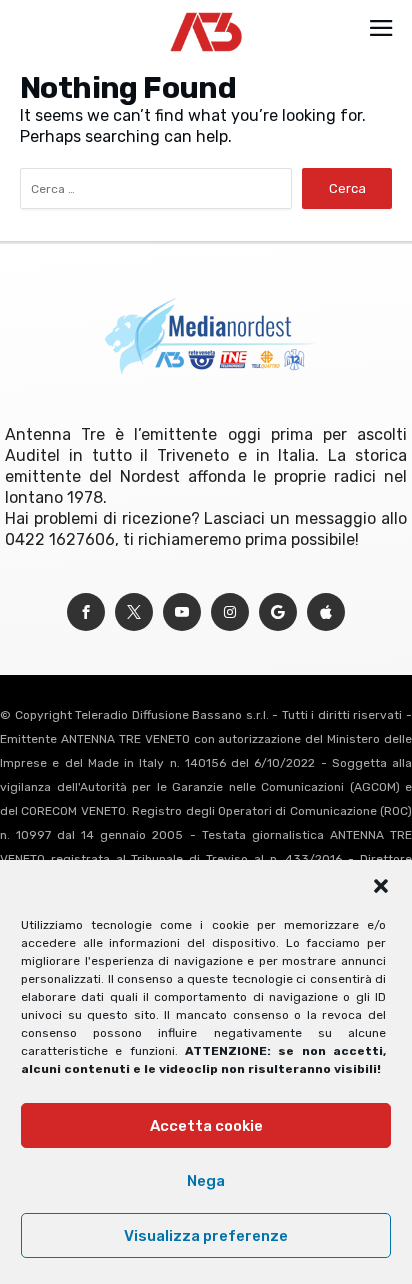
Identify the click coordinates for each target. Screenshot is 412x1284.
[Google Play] (278, 612)
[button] (381, 886)
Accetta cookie (206, 1126)
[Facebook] (86, 612)
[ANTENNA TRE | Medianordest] (206, 12)
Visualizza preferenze (206, 1236)
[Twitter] (134, 612)
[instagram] (230, 612)
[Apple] (326, 612)
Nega (206, 1181)
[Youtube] (182, 612)
